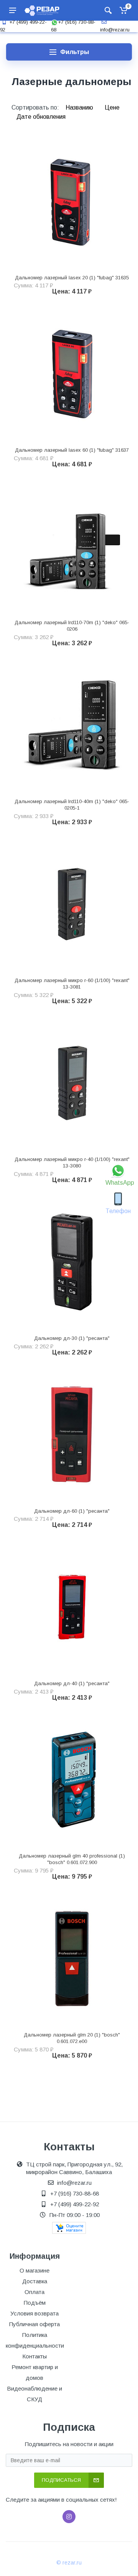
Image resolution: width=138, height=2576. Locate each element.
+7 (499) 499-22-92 (75, 2204)
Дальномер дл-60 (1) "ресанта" (72, 1511)
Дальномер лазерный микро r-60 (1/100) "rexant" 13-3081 (72, 984)
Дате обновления (41, 117)
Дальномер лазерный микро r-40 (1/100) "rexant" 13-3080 (72, 1163)
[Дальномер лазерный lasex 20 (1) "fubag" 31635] (72, 201)
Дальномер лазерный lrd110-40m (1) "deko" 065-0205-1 (72, 805)
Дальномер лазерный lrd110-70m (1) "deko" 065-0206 (72, 626)
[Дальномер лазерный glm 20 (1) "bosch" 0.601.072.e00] (72, 1959)
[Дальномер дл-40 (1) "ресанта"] (72, 1607)
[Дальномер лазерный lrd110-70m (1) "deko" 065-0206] (72, 546)
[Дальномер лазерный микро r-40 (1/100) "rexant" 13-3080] (72, 1083)
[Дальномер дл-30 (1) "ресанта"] (72, 1262)
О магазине (34, 2270)
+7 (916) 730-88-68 (75, 2193)
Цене (112, 107)
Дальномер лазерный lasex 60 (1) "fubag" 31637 (72, 450)
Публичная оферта (34, 2324)
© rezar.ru (69, 2563)
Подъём (35, 2303)
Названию (80, 107)
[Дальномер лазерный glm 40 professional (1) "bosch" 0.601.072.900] (72, 1780)
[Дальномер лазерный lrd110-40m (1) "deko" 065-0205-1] (72, 725)
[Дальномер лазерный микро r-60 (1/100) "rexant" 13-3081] (72, 904)
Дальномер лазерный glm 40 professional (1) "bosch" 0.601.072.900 (72, 1859)
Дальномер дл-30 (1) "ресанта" (72, 1338)
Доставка (35, 2281)
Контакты (34, 2356)
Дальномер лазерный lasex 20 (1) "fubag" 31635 (72, 278)
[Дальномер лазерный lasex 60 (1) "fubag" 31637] (72, 373)
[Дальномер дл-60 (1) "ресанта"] (72, 1434)
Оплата (34, 2292)
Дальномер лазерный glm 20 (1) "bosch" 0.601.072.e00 (72, 2038)
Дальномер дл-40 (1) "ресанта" (72, 1683)
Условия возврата (34, 2313)
